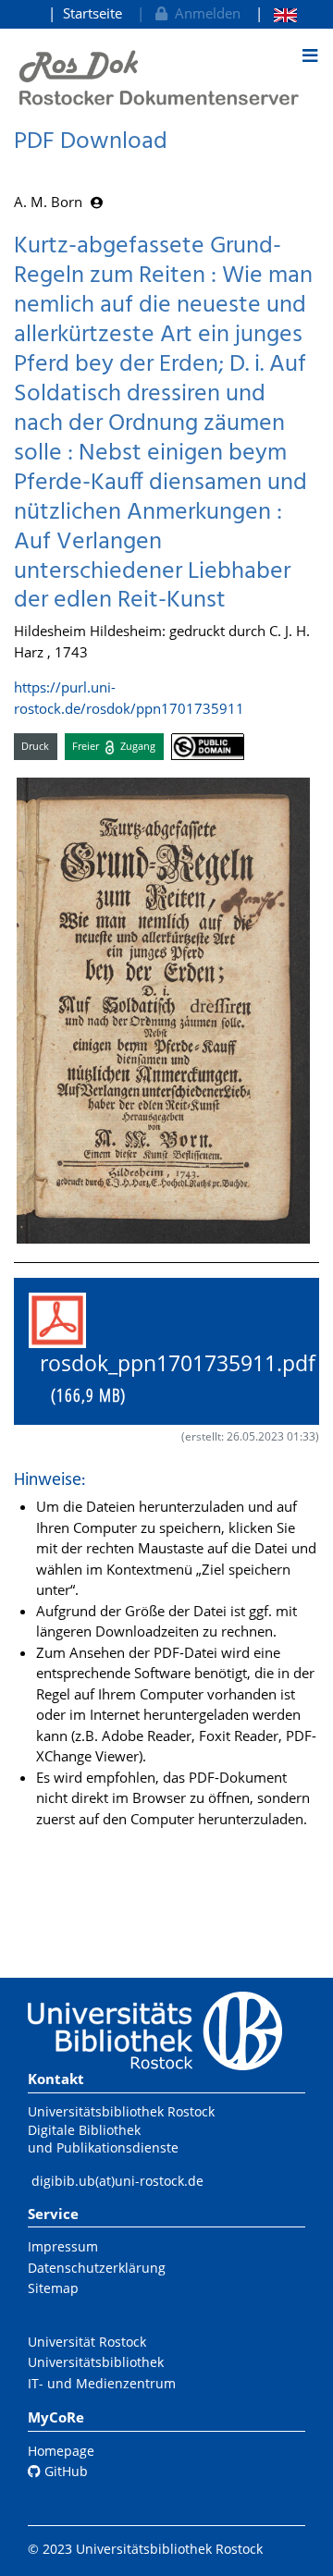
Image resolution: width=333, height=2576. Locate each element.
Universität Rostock (87, 2342)
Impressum (63, 2246)
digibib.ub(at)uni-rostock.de (117, 2181)
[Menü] (310, 55)
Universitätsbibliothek (96, 2362)
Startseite (92, 13)
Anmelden (204, 13)
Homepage (61, 2451)
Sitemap (53, 2288)
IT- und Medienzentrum (102, 2383)
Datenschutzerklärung (97, 2268)
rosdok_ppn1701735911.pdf (172, 1379)
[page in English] (276, 13)
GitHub (64, 2471)
